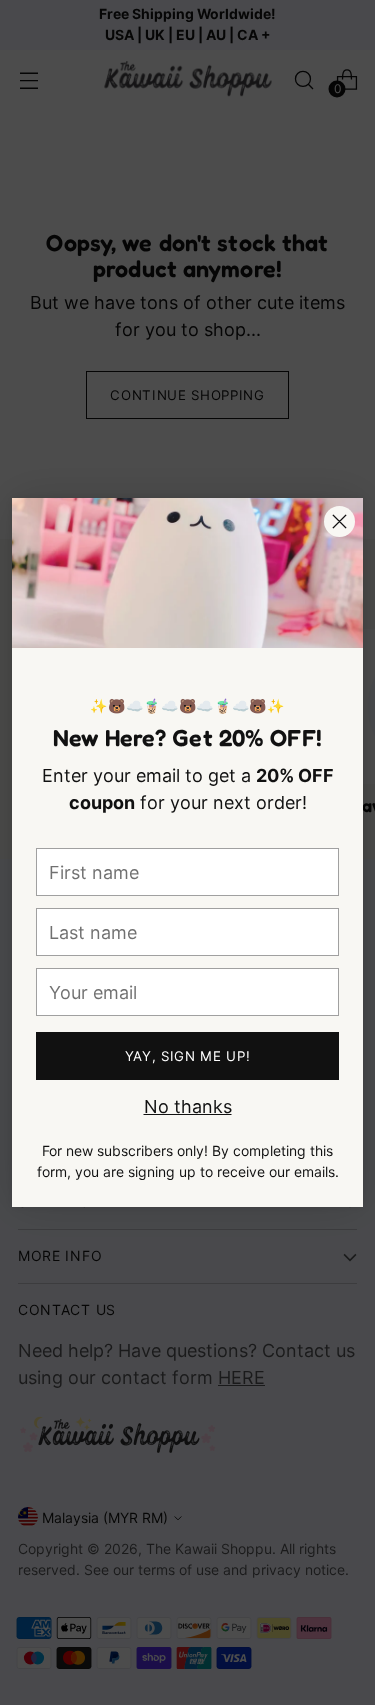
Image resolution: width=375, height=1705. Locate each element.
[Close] (339, 521)
